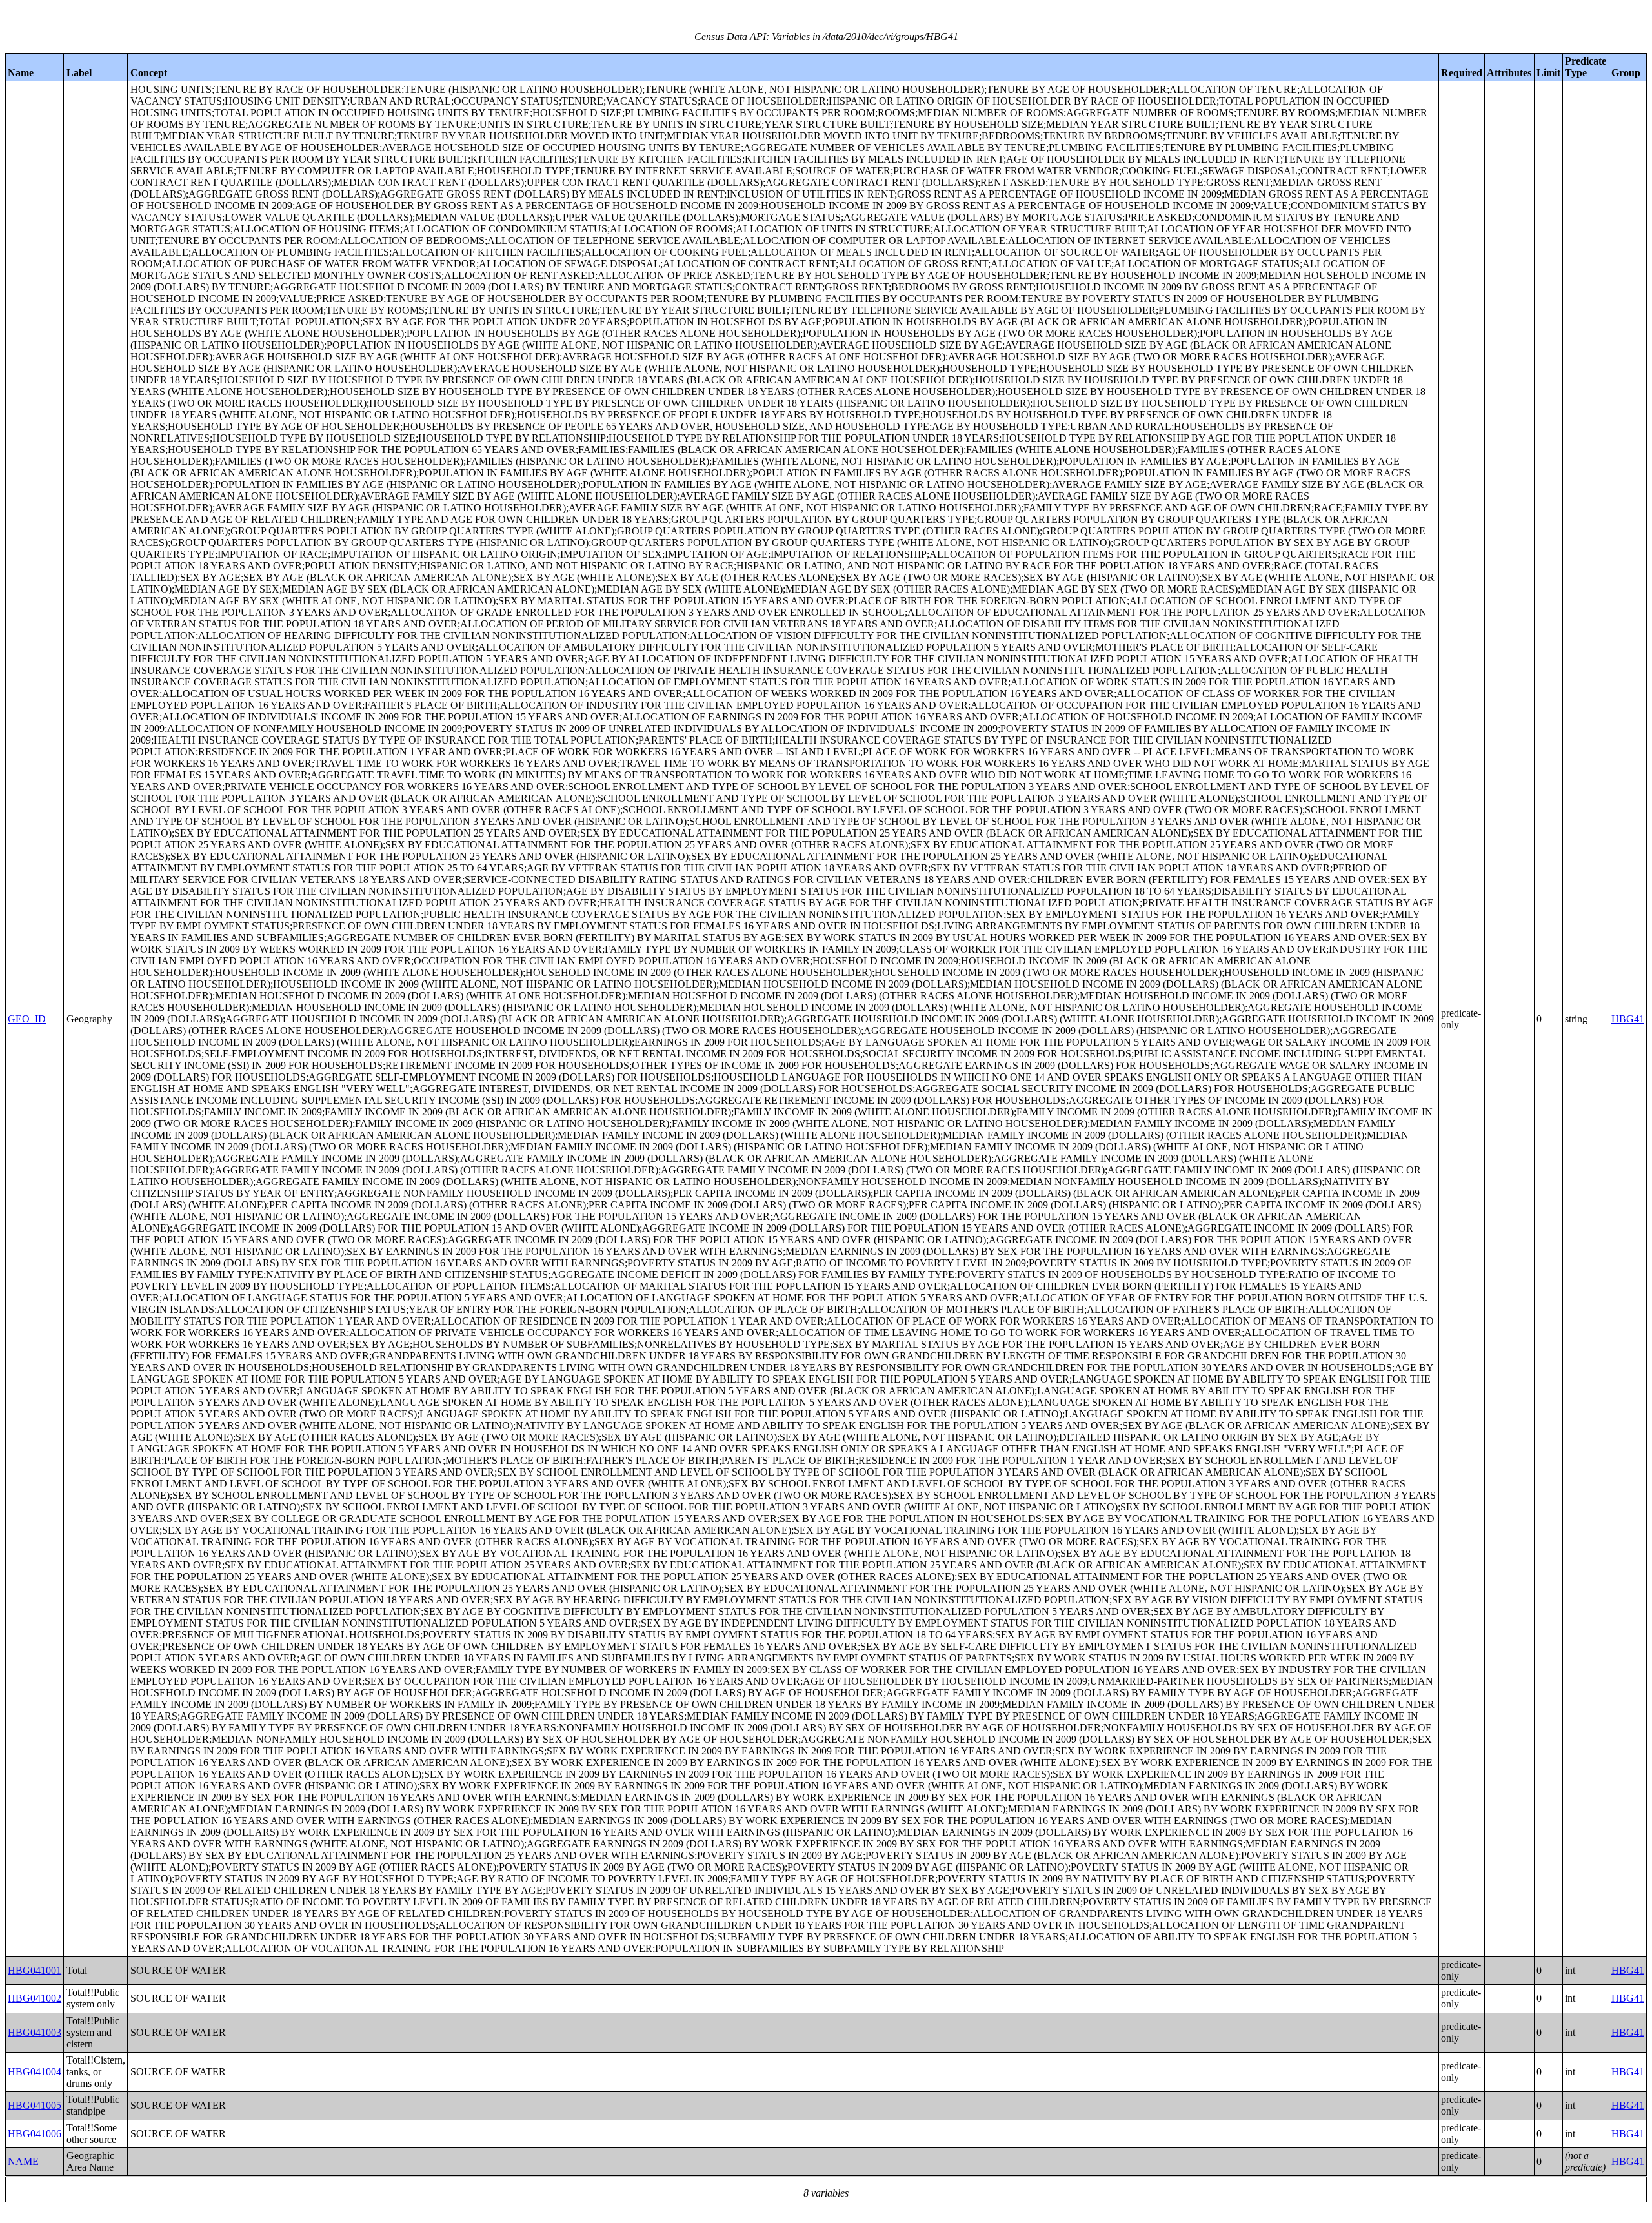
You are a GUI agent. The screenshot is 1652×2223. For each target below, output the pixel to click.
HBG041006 (35, 2134)
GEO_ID (27, 1019)
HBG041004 (35, 2072)
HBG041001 (35, 1970)
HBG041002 (35, 1998)
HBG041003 (35, 2032)
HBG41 (1628, 1019)
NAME (23, 2161)
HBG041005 (35, 2105)
